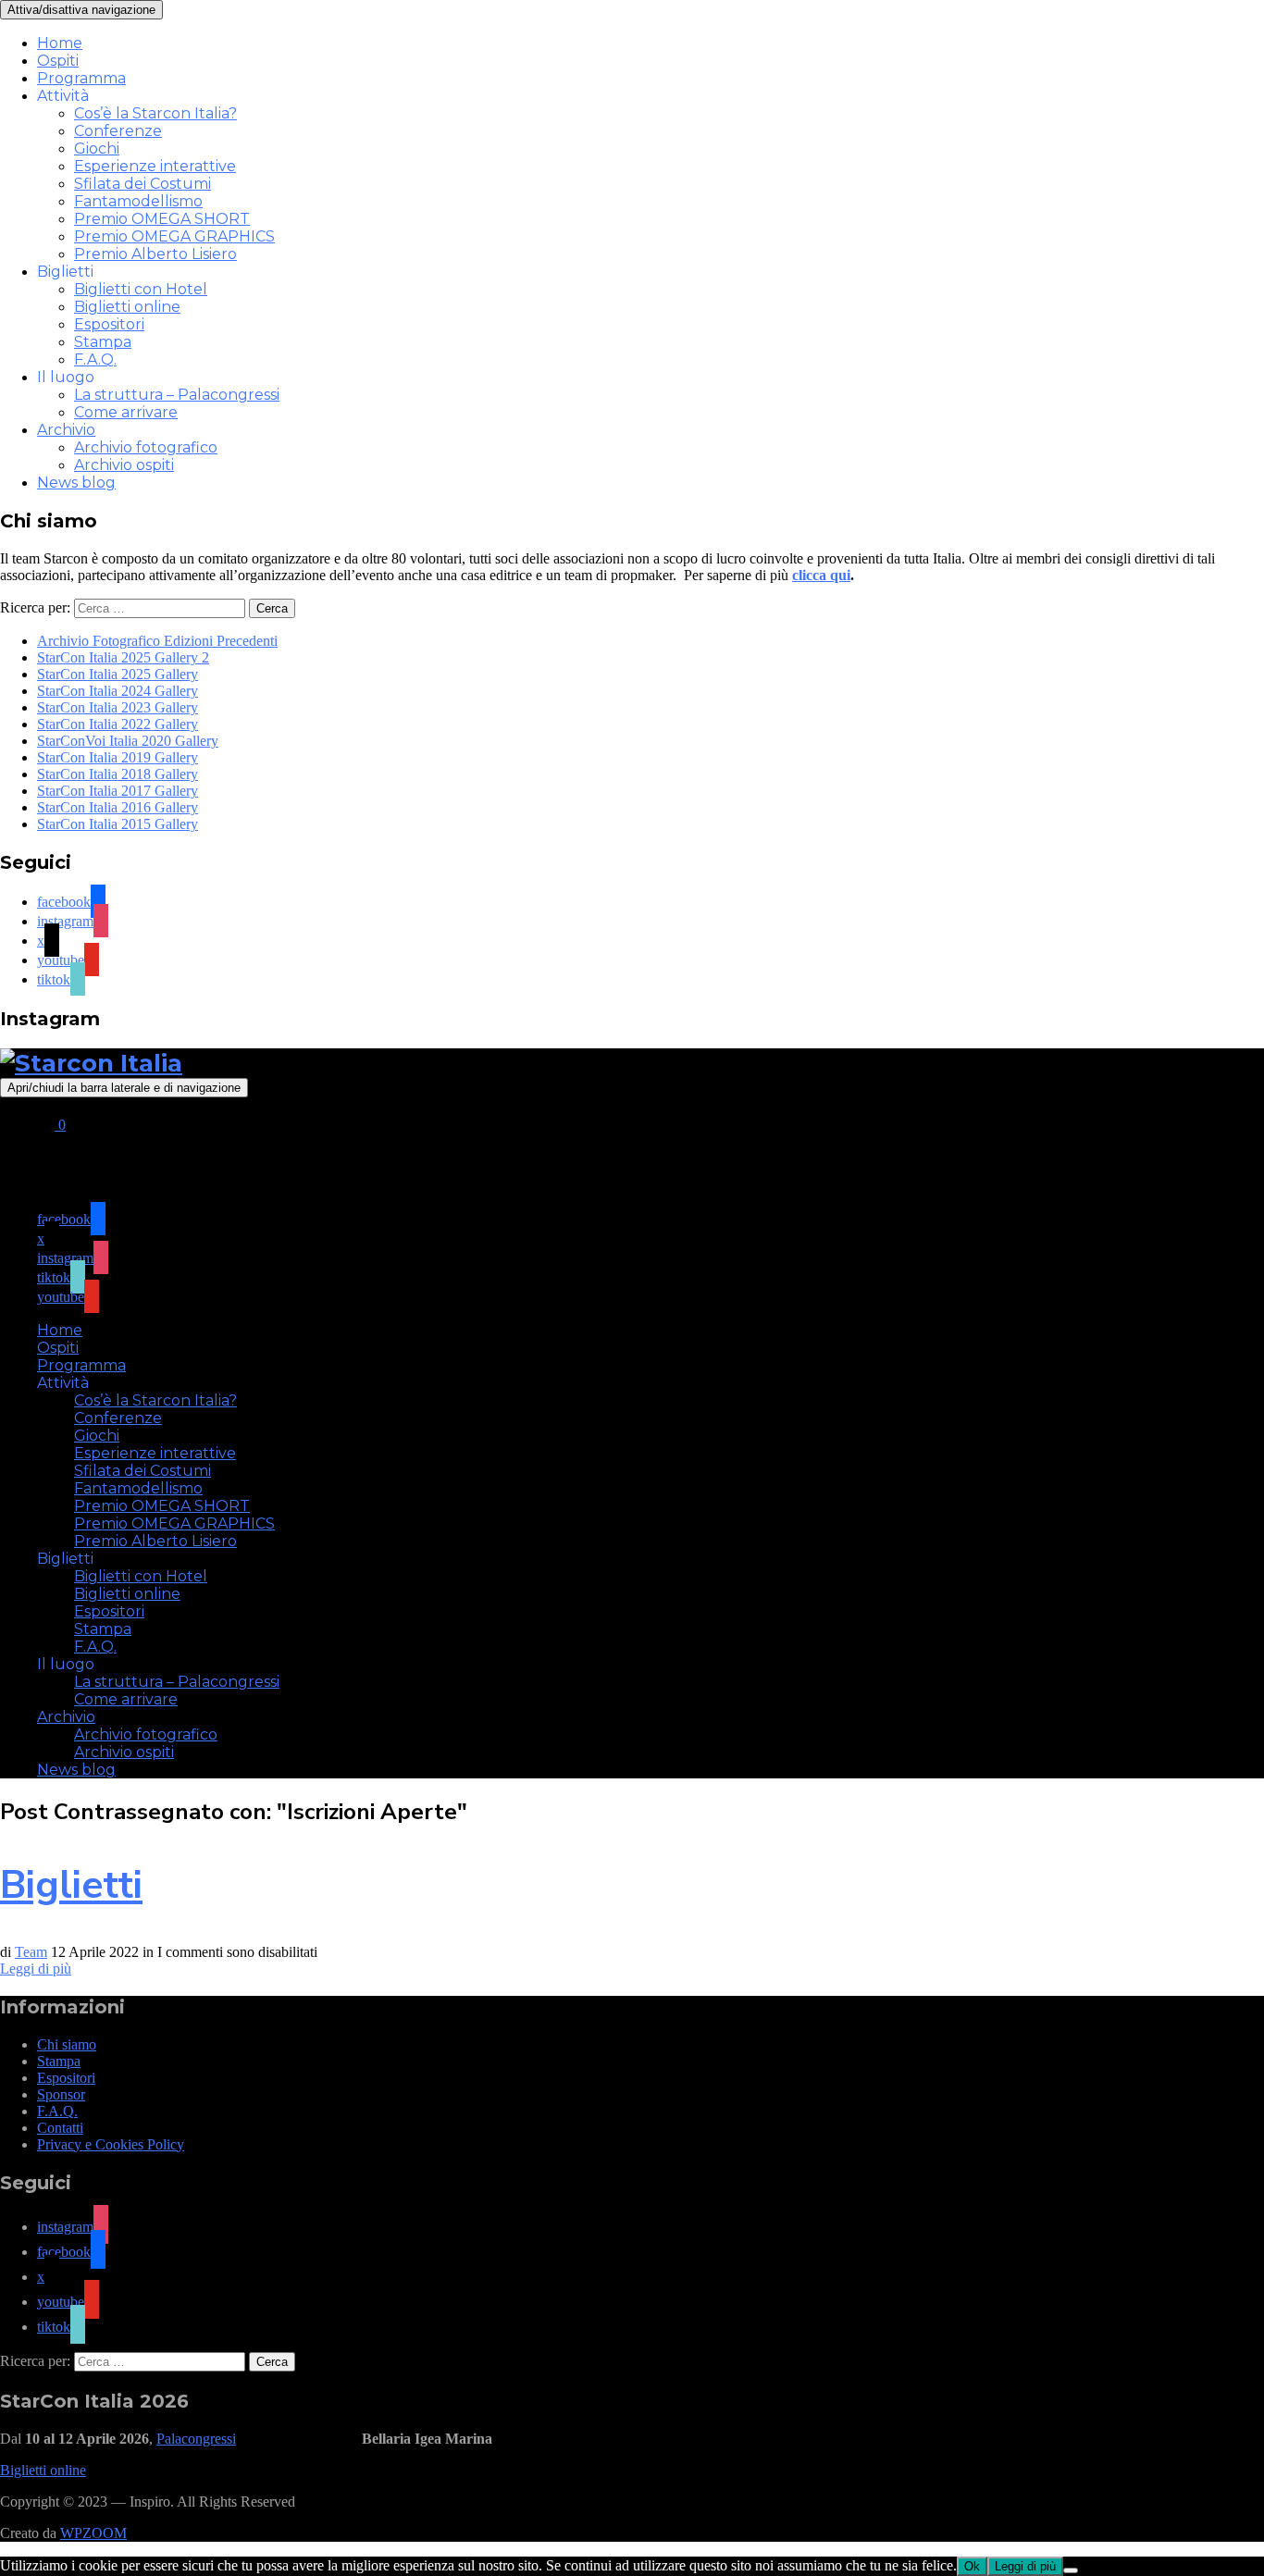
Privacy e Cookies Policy (111, 2144)
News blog (76, 483)
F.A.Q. (95, 359)
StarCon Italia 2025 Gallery (118, 674)
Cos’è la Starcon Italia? (155, 113)
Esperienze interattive (155, 166)
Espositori (109, 324)
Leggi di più (36, 1969)
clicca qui (821, 575)
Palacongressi (196, 2439)
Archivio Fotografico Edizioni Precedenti (157, 641)
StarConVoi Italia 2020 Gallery (128, 741)
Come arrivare (126, 412)
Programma (81, 78)
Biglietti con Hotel (141, 289)
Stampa (103, 342)
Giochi (97, 149)
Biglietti (71, 1885)
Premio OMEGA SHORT (162, 219)
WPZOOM (93, 2533)
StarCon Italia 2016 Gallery (118, 807)
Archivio (66, 430)
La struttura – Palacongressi (177, 395)
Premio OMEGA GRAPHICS (174, 236)
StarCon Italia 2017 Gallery (118, 791)
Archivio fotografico (146, 447)
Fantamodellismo (138, 201)
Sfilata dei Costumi (143, 184)
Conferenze (118, 131)
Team (31, 1952)
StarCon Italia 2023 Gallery (118, 707)
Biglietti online (127, 307)
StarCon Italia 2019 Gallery (118, 757)
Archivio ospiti (124, 465)
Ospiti (58, 61)
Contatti (60, 2128)
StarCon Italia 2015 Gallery (118, 824)
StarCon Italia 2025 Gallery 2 (123, 657)
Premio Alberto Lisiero (155, 254)
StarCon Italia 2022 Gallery (118, 724)
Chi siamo (67, 2044)
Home (60, 43)
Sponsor (61, 2094)
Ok (972, 2566)
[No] (1071, 2570)
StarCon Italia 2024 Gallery (118, 691)
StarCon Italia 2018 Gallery (118, 774)
